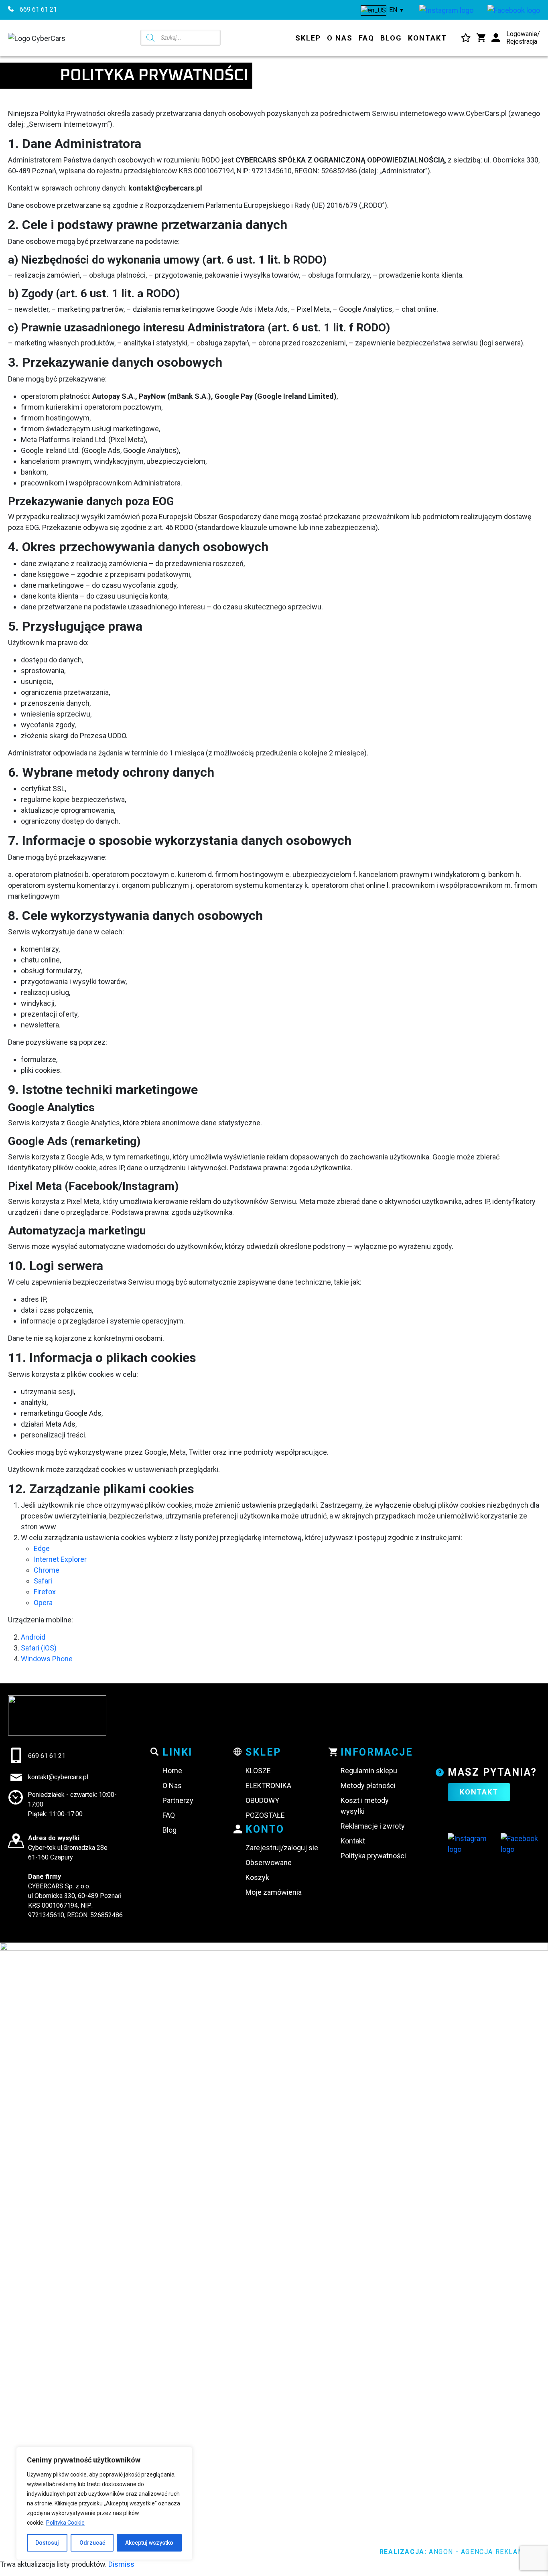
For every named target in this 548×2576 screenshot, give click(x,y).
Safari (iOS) (39, 1648)
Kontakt (427, 38)
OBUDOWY (262, 1800)
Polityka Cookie (65, 2523)
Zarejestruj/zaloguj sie (282, 1848)
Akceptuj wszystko (149, 2543)
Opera (43, 1603)
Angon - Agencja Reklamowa (484, 2552)
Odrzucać (92, 2543)
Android (33, 1637)
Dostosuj (47, 2543)
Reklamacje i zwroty (373, 1826)
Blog (391, 38)
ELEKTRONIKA (268, 1785)
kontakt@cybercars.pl (58, 1777)
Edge (42, 1548)
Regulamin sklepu (369, 1771)
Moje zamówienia (274, 1892)
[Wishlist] (466, 38)
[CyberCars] (446, 10)
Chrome (47, 1570)
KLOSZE (258, 1771)
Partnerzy (178, 1800)
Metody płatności (368, 1785)
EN (392, 10)
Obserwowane (269, 1862)
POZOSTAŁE (265, 1815)
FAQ (366, 38)
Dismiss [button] (121, 2564)
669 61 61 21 (38, 9)
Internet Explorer (60, 1559)
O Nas (340, 38)
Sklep (308, 38)
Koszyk (257, 1877)
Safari (43, 1581)
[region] (104, 2503)
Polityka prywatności (373, 1856)
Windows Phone (47, 1659)
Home (172, 1771)
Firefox (45, 1592)
